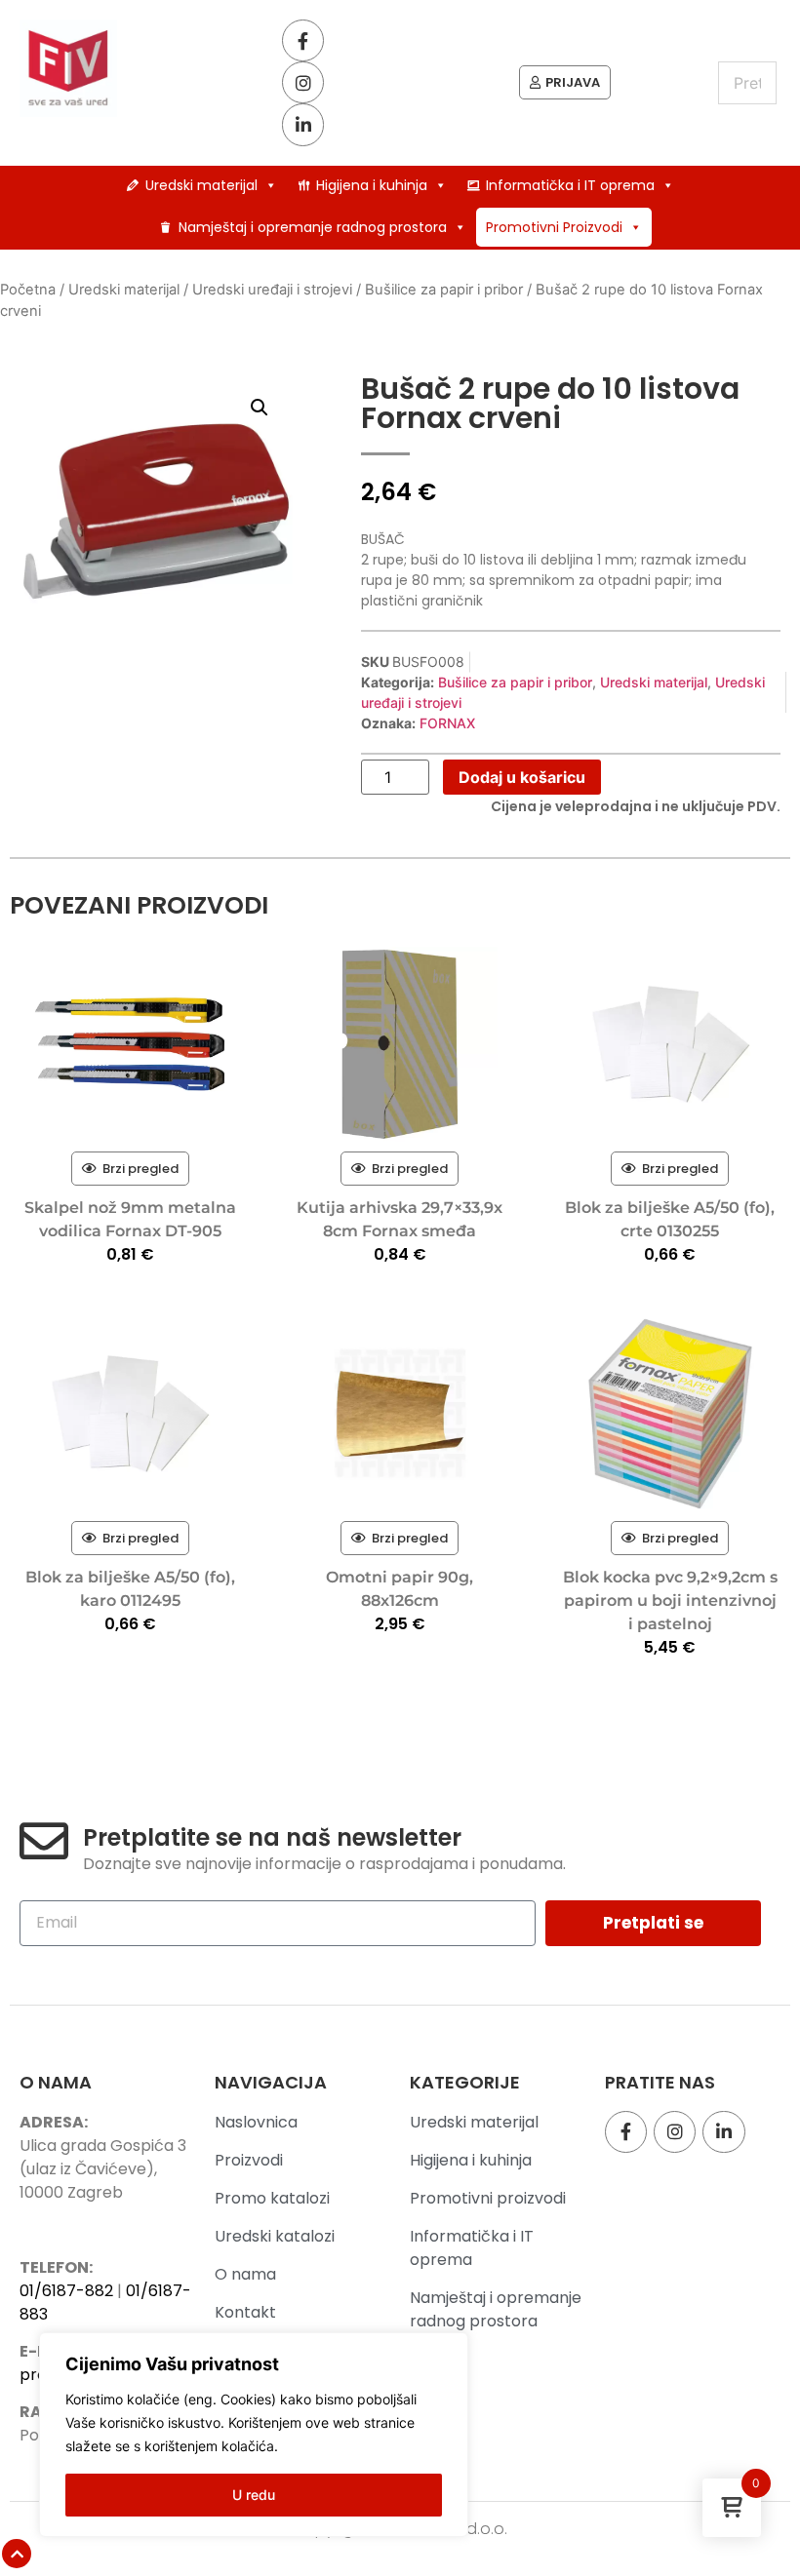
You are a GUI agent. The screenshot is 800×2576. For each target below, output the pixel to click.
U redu (254, 2495)
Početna (28, 290)
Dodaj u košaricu (522, 777)
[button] (260, 408)
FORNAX (447, 723)
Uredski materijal (201, 185)
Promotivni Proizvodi (554, 227)
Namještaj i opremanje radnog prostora (313, 227)
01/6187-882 (66, 2291)
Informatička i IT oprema (570, 185)
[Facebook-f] (303, 40)
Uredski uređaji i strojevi (272, 290)
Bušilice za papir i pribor (444, 290)
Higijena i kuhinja (372, 185)
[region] (254, 2435)
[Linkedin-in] (303, 124)
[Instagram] (303, 82)
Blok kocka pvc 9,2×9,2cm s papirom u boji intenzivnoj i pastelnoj (670, 1600)
